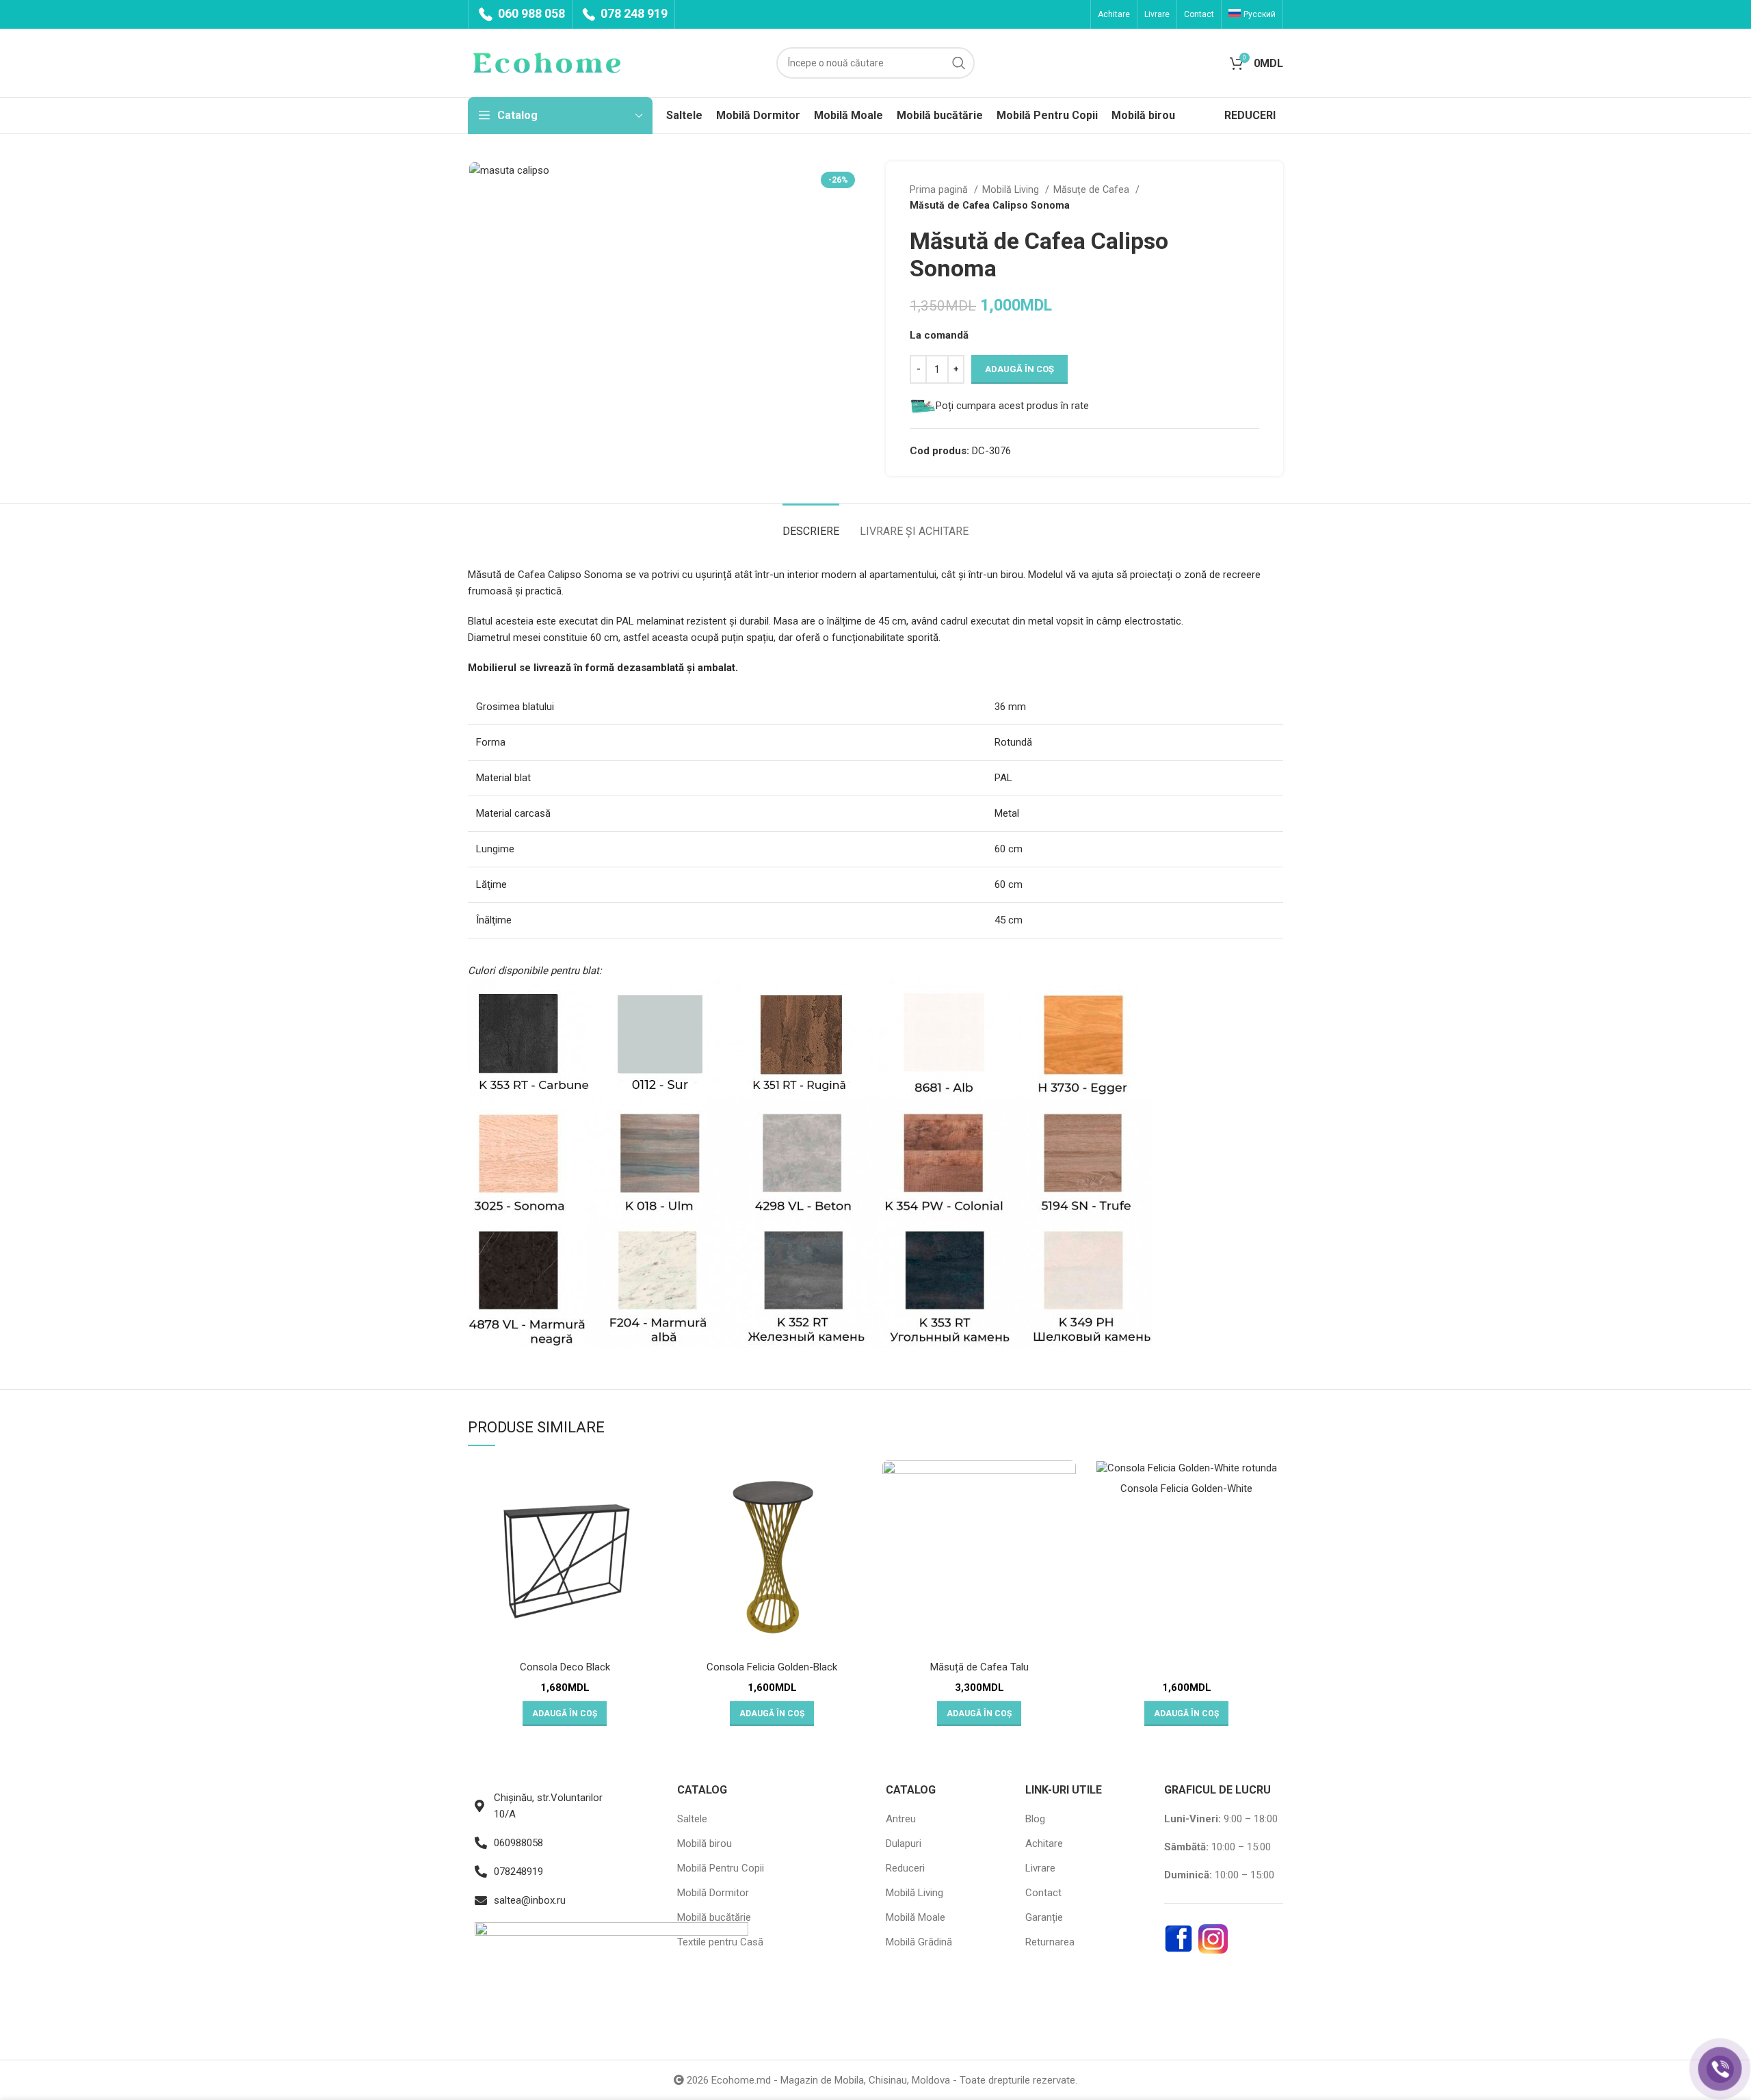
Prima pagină (940, 189)
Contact (1043, 1893)
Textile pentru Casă (720, 1942)
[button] (565, 1714)
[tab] (811, 524)
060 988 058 (530, 13)
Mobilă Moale (916, 1917)
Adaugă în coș (1019, 369)
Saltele (692, 1819)
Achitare (1044, 1843)
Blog (1035, 1819)
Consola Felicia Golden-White (1186, 1488)
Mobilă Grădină (919, 1942)
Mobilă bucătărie (714, 1917)
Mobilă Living (1012, 189)
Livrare (1040, 1868)
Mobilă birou (705, 1843)
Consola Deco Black (565, 1667)
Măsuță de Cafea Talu (979, 1667)
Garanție (1044, 1917)
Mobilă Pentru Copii (721, 1868)
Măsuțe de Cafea (1093, 189)
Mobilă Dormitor (713, 1893)
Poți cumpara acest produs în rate (1012, 406)
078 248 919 (633, 13)
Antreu (901, 1819)
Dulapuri (904, 1843)
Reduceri (905, 1868)
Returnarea (1050, 1942)
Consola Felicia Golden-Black (772, 1667)
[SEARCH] (959, 63)
